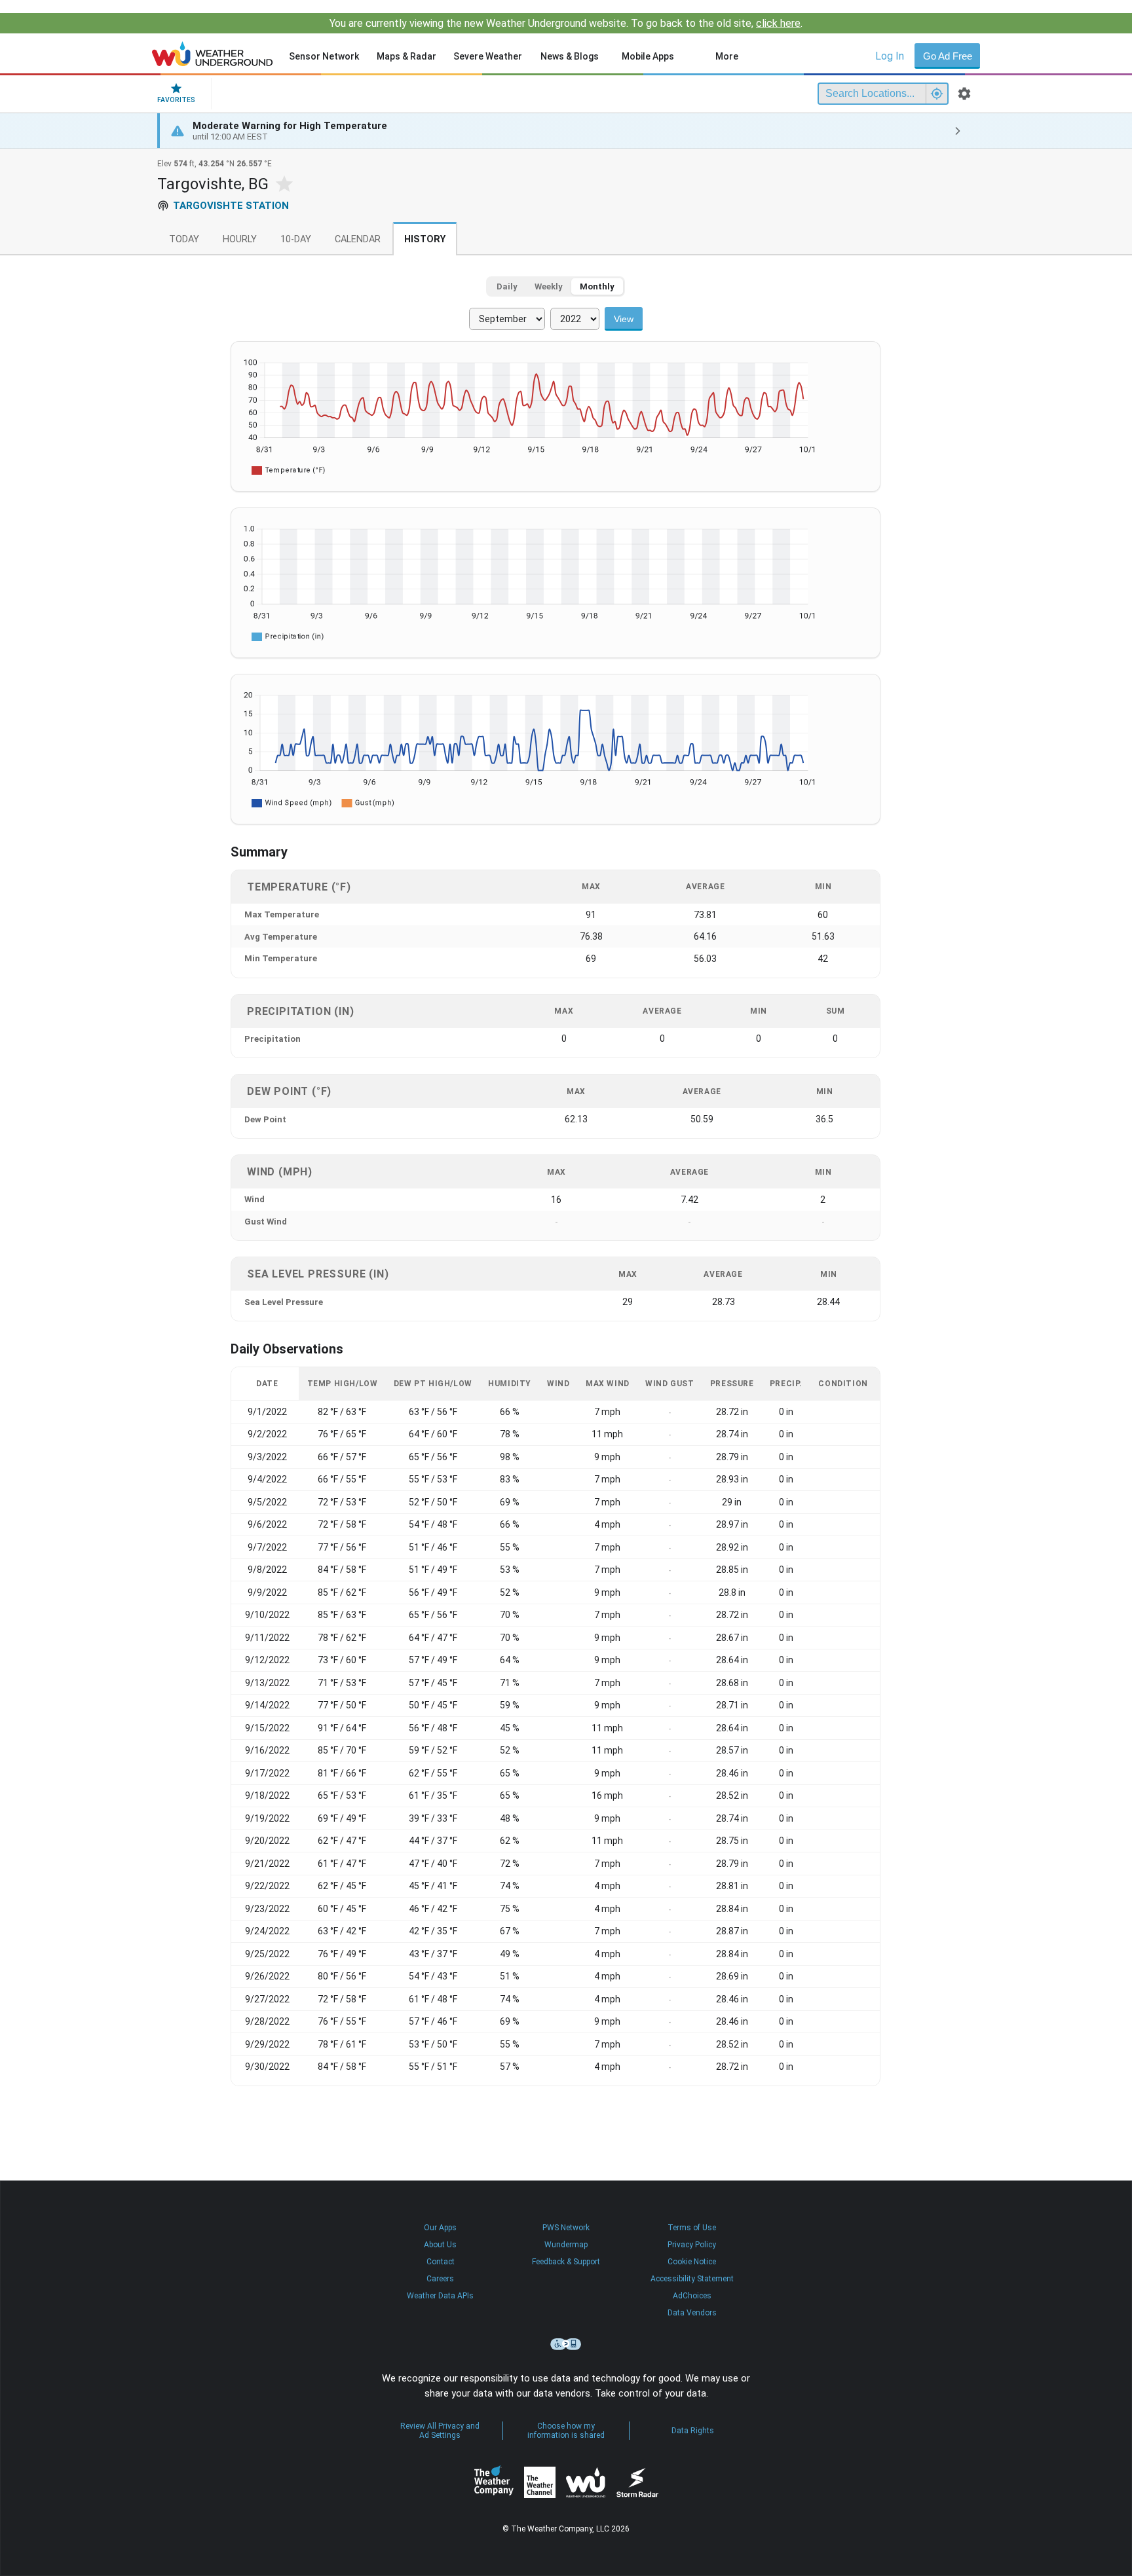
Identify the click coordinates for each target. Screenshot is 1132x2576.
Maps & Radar (406, 56)
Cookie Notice (692, 2262)
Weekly (549, 286)
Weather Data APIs (440, 2296)
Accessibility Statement (692, 2279)
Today (184, 239)
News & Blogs (570, 56)
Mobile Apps (648, 56)
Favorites (176, 100)
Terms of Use (692, 2228)
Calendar (358, 239)
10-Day (296, 239)
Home (213, 54)
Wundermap (566, 2245)
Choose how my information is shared (566, 2431)
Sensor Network (324, 56)
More (727, 56)
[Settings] (964, 94)
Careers (440, 2279)
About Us (440, 2245)
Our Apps (440, 2228)
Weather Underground (586, 2482)
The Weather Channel (540, 2482)
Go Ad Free (948, 56)
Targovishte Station (231, 206)
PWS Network (566, 2228)
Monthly (597, 286)
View (624, 319)
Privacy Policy (692, 2245)
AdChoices (692, 2296)
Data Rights (693, 2431)
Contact (441, 2262)
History (425, 239)
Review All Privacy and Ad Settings (440, 2431)
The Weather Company (494, 2482)
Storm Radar (637, 2482)
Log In (890, 56)
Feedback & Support (566, 2262)
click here (778, 23)
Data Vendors (692, 2313)
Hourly (240, 239)
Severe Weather (488, 56)
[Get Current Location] (937, 94)
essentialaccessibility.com (566, 2344)
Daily (507, 286)
